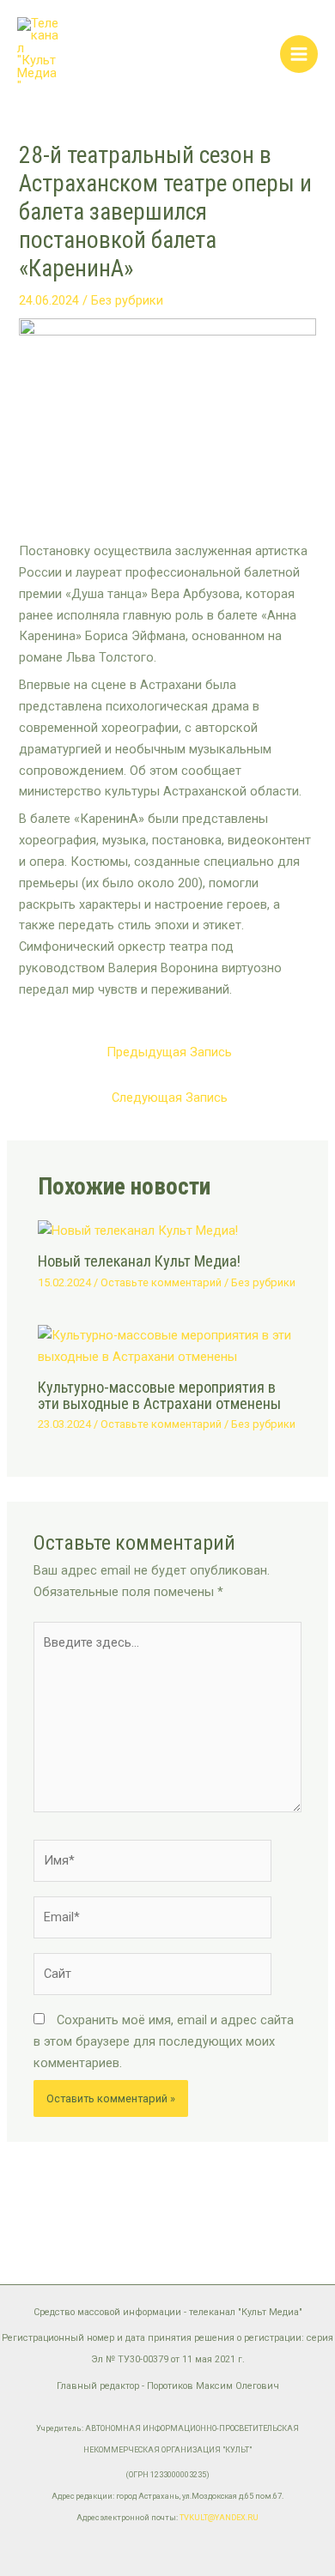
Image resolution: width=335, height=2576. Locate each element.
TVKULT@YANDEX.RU (219, 2518)
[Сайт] (152, 1977)
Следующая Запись (170, 1098)
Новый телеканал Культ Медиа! (139, 1261)
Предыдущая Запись (169, 1052)
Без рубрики (127, 300)
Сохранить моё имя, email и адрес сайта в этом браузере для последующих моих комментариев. (164, 2041)
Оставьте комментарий (161, 1282)
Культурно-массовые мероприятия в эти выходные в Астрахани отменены (159, 1395)
